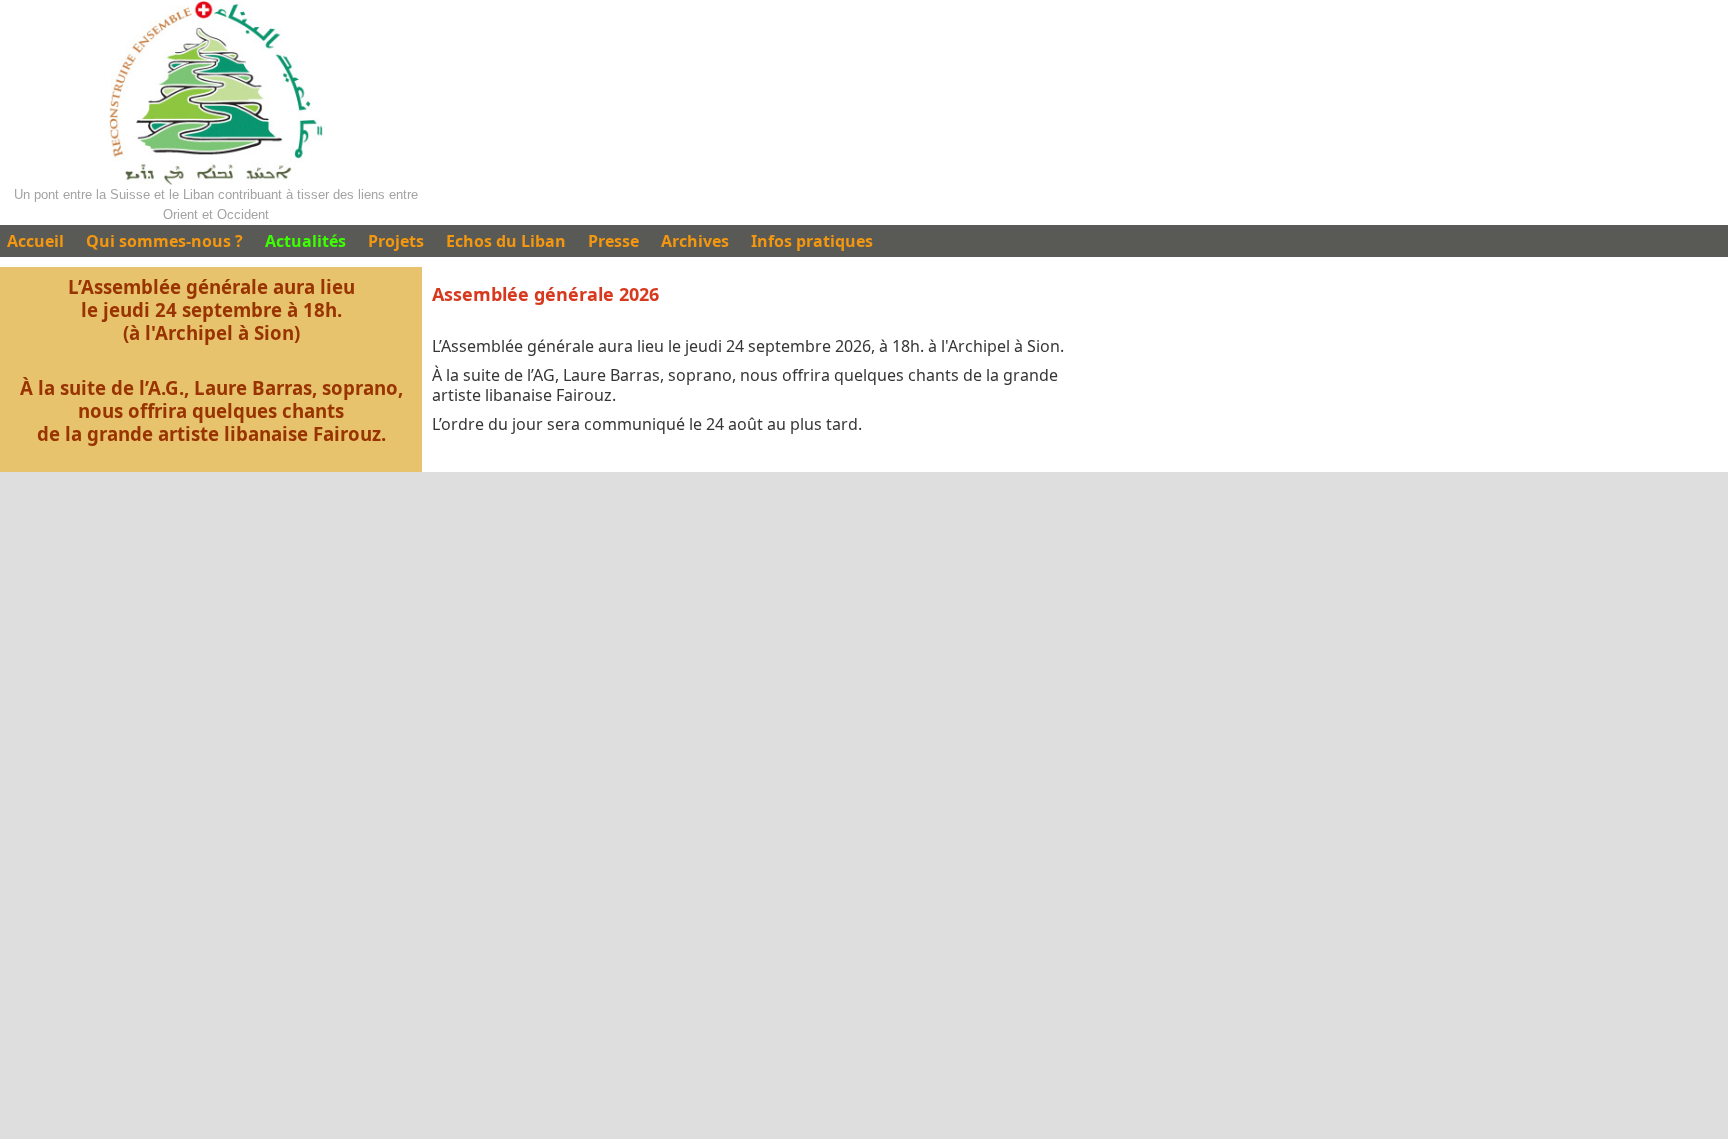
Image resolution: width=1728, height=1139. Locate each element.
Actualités (305, 241)
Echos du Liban (506, 241)
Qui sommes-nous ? (164, 241)
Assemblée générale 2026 (545, 294)
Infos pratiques (812, 241)
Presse (613, 241)
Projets (396, 241)
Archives (695, 241)
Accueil (35, 241)
